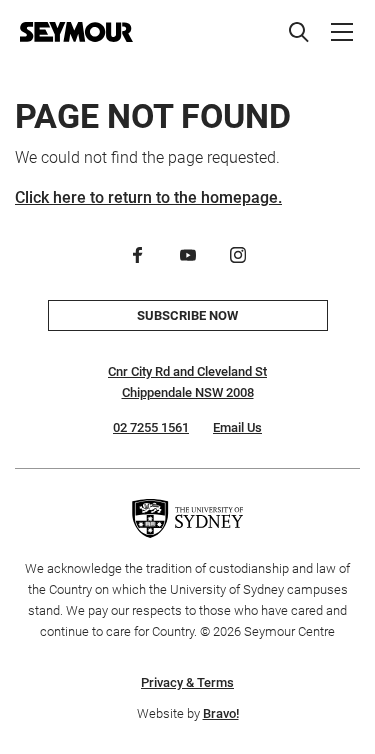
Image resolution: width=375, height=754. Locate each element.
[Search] (299, 32)
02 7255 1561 (151, 427)
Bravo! (221, 713)
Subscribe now (187, 315)
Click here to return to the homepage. (148, 197)
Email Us (237, 427)
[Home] (76, 32)
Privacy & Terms (187, 682)
